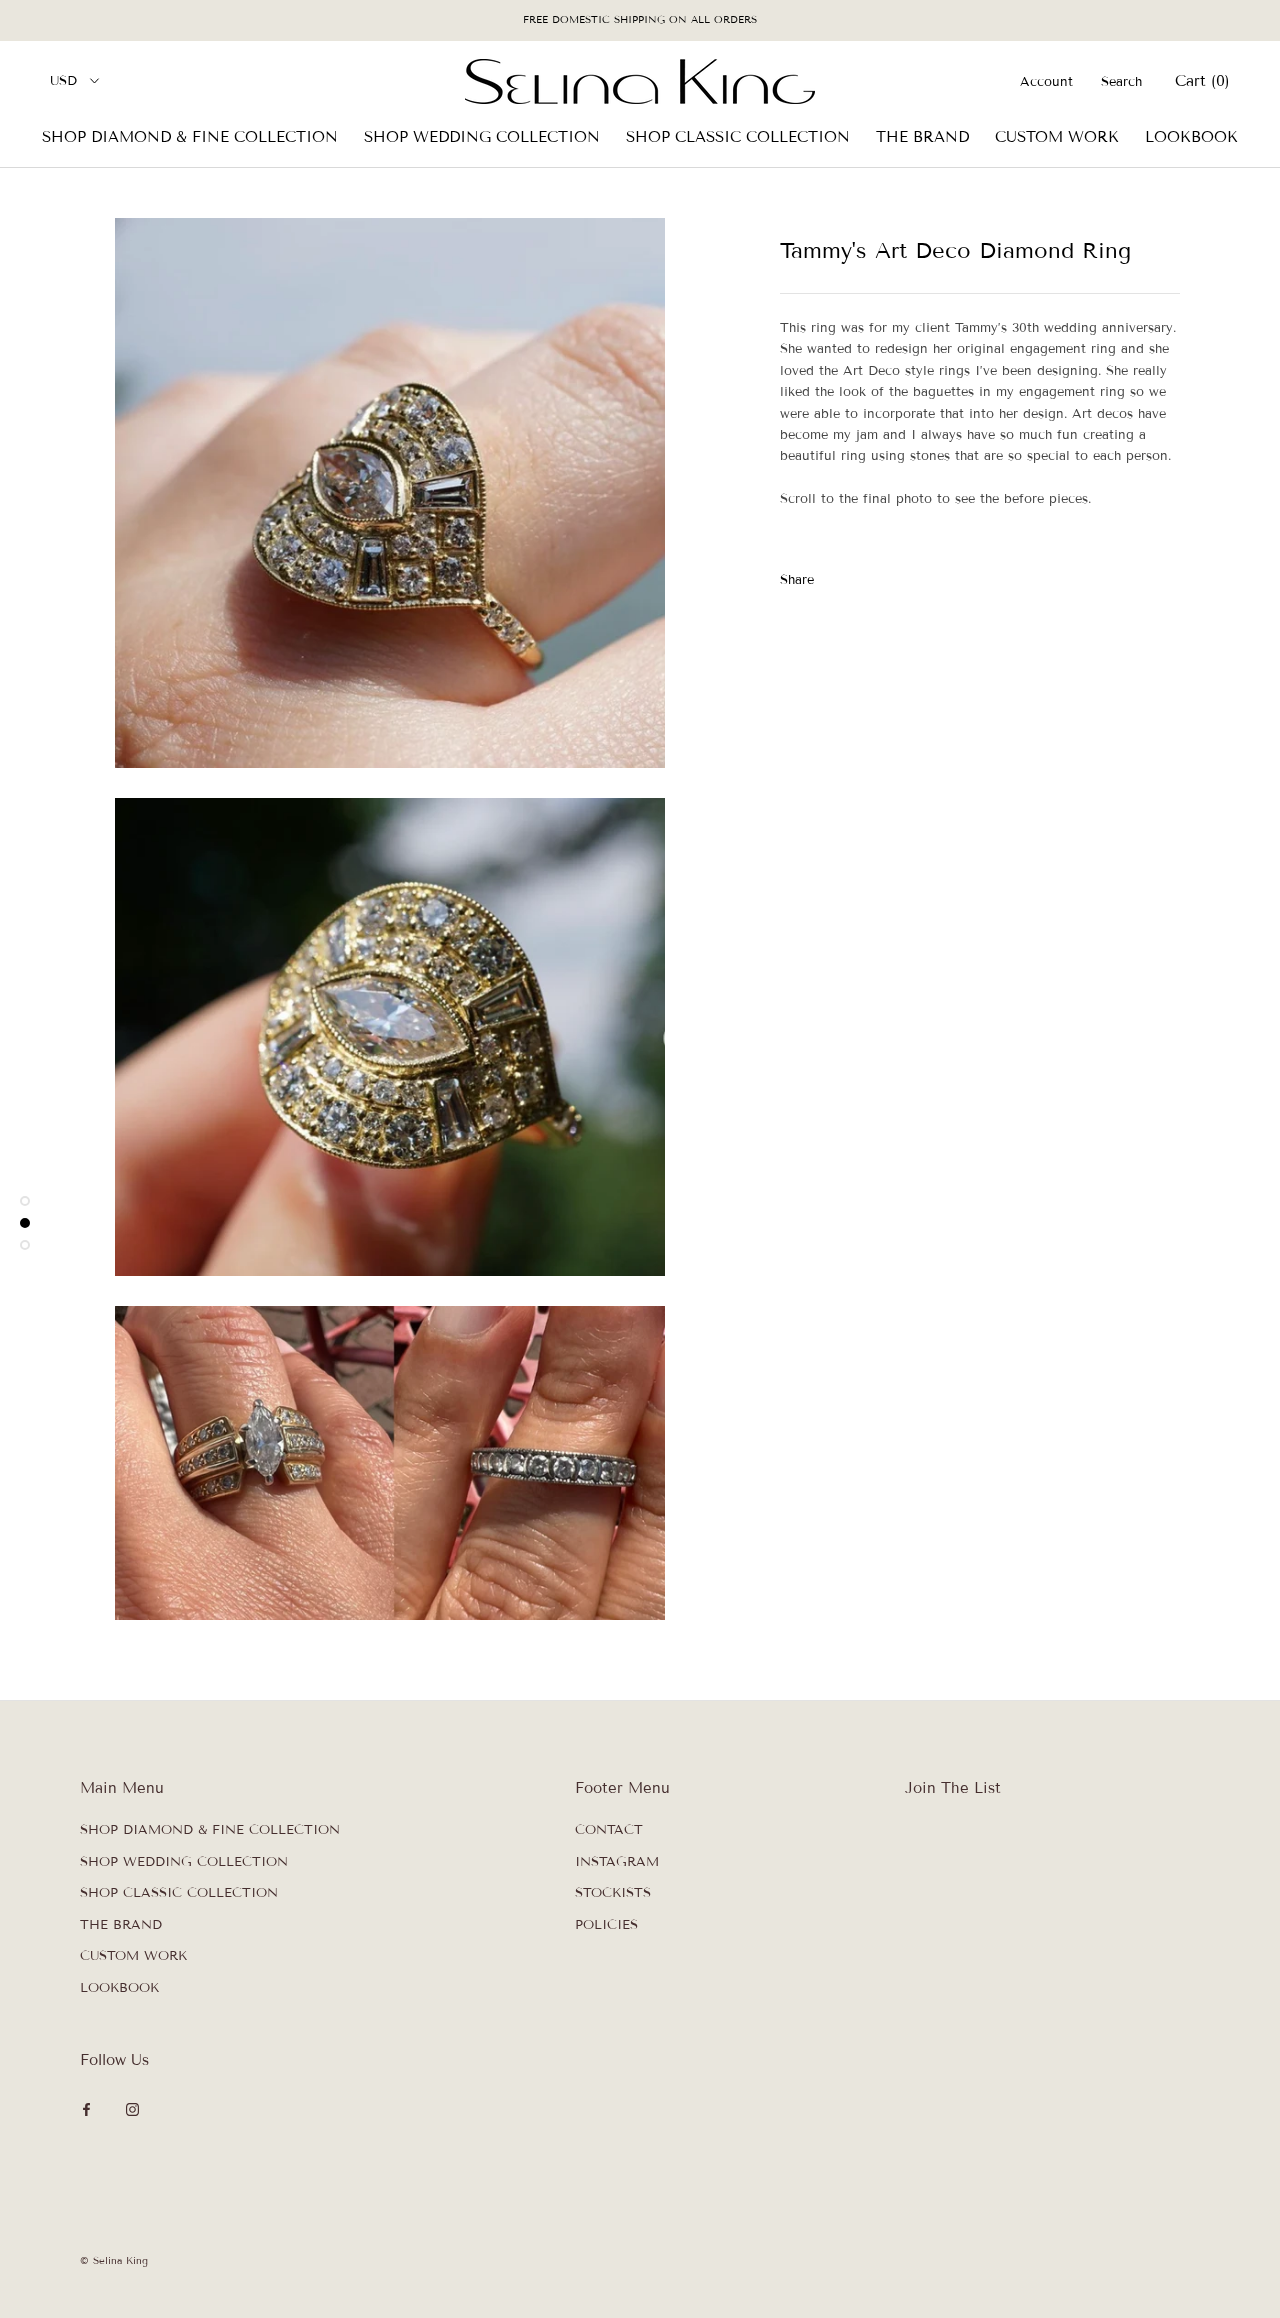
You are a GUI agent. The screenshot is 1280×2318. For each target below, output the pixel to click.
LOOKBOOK (1191, 137)
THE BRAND (922, 137)
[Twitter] (859, 576)
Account (1046, 82)
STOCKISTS (613, 1893)
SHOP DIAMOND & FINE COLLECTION (190, 137)
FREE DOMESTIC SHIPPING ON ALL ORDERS (640, 19)
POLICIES (606, 1925)
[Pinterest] (885, 576)
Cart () (1202, 81)
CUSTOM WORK (1057, 137)
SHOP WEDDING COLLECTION (482, 137)
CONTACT (609, 1830)
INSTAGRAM (617, 1862)
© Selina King (114, 2260)
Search (1121, 82)
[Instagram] (132, 2109)
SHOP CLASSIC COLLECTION (738, 137)
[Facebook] (833, 576)
